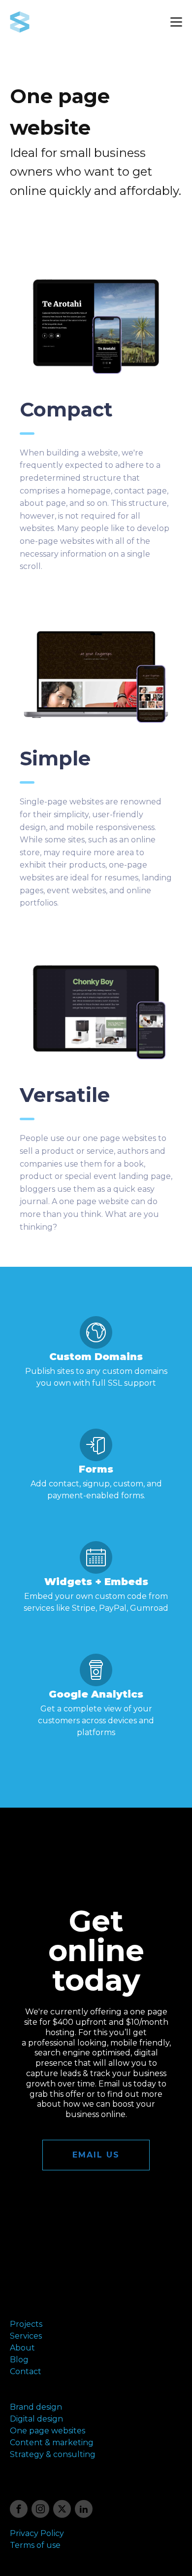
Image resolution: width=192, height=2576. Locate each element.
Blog (19, 2360)
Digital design (36, 2419)
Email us (96, 2155)
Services (26, 2336)
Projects (26, 2324)
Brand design (36, 2407)
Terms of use (35, 2545)
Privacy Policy (37, 2533)
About (22, 2348)
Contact (26, 2371)
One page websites (48, 2431)
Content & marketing (52, 2443)
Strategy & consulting (53, 2454)
